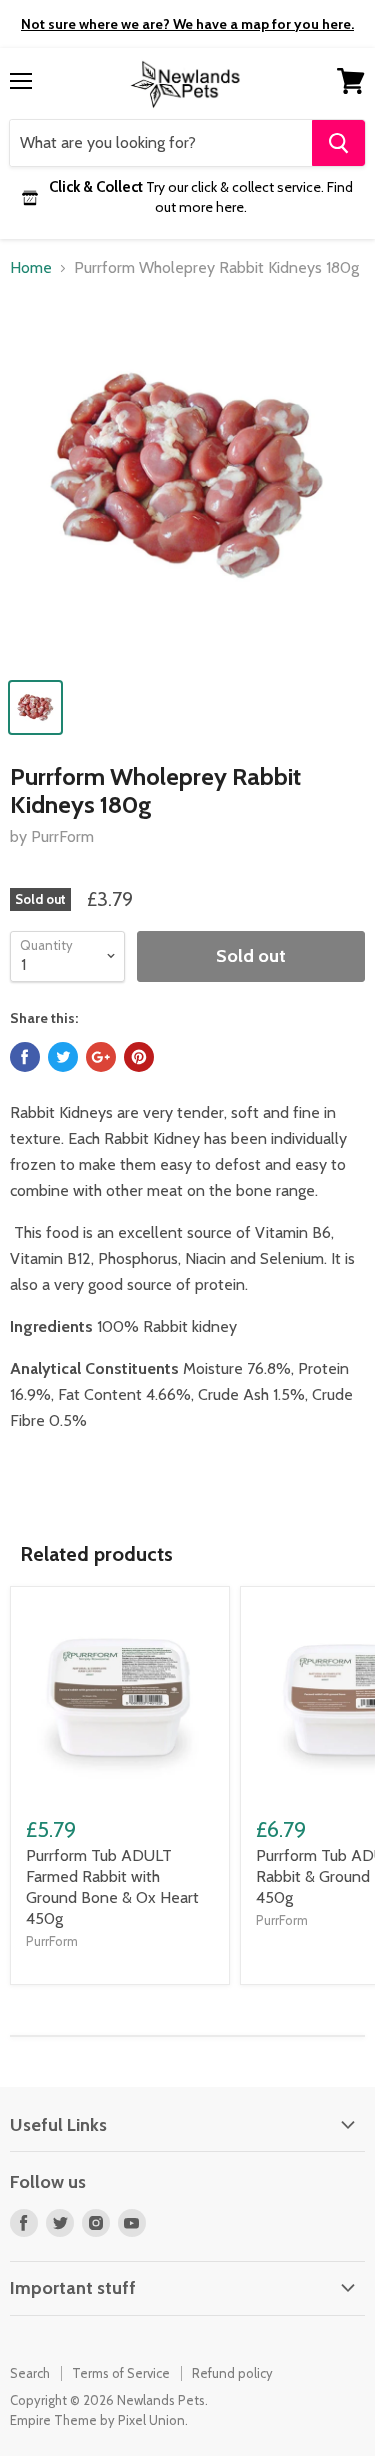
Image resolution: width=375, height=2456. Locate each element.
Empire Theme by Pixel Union (97, 2420)
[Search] (338, 143)
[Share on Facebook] (25, 1057)
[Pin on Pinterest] (139, 1057)
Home (31, 268)
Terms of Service (121, 2373)
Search (30, 2373)
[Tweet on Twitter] (63, 1057)
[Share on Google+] (101, 1057)
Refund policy (232, 2373)
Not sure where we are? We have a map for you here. (187, 24)
